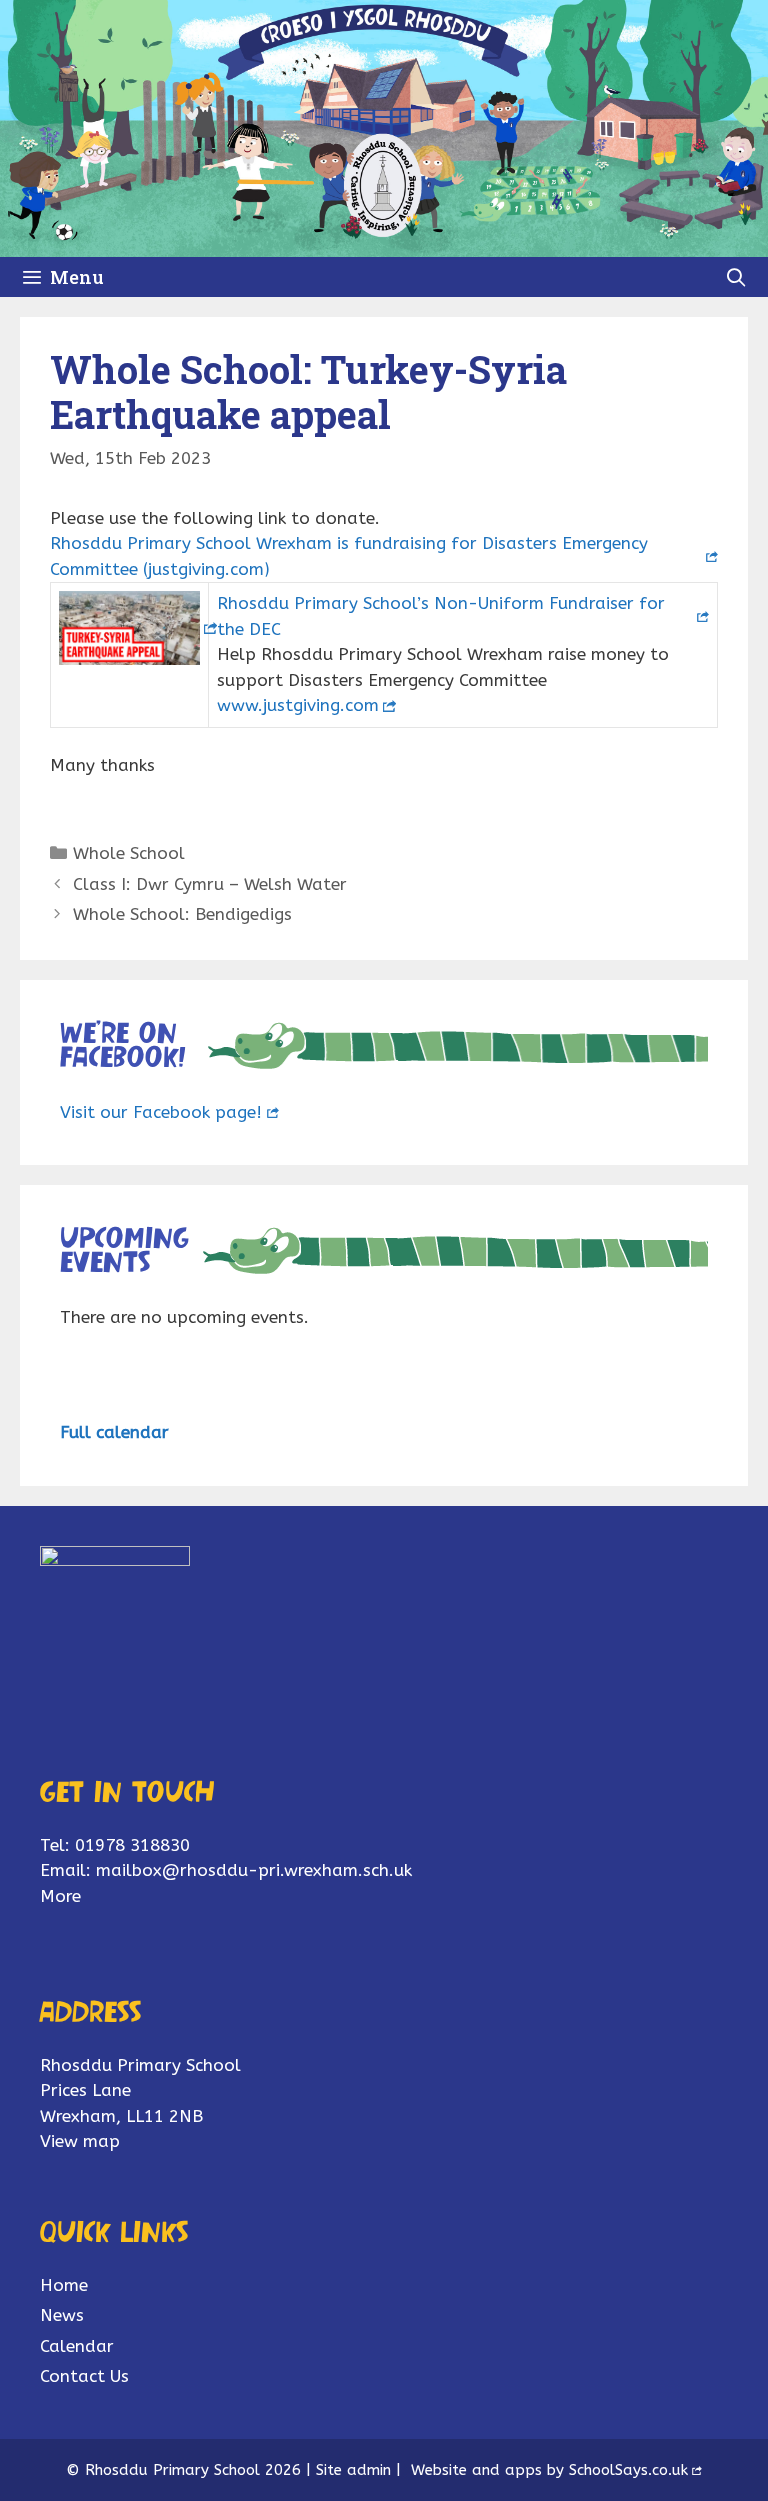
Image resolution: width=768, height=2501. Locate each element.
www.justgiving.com (298, 705)
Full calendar (114, 1432)
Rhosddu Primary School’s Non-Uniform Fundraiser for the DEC (441, 616)
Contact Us (84, 2376)
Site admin (353, 2470)
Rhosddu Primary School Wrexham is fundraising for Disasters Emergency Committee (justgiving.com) (349, 556)
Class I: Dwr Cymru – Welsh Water (210, 884)
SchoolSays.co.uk (628, 2470)
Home (64, 2285)
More (60, 1896)
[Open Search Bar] (736, 277)
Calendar (77, 2346)
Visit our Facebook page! (161, 1112)
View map (80, 2141)
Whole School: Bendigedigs (182, 914)
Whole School (129, 853)
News (62, 2315)
